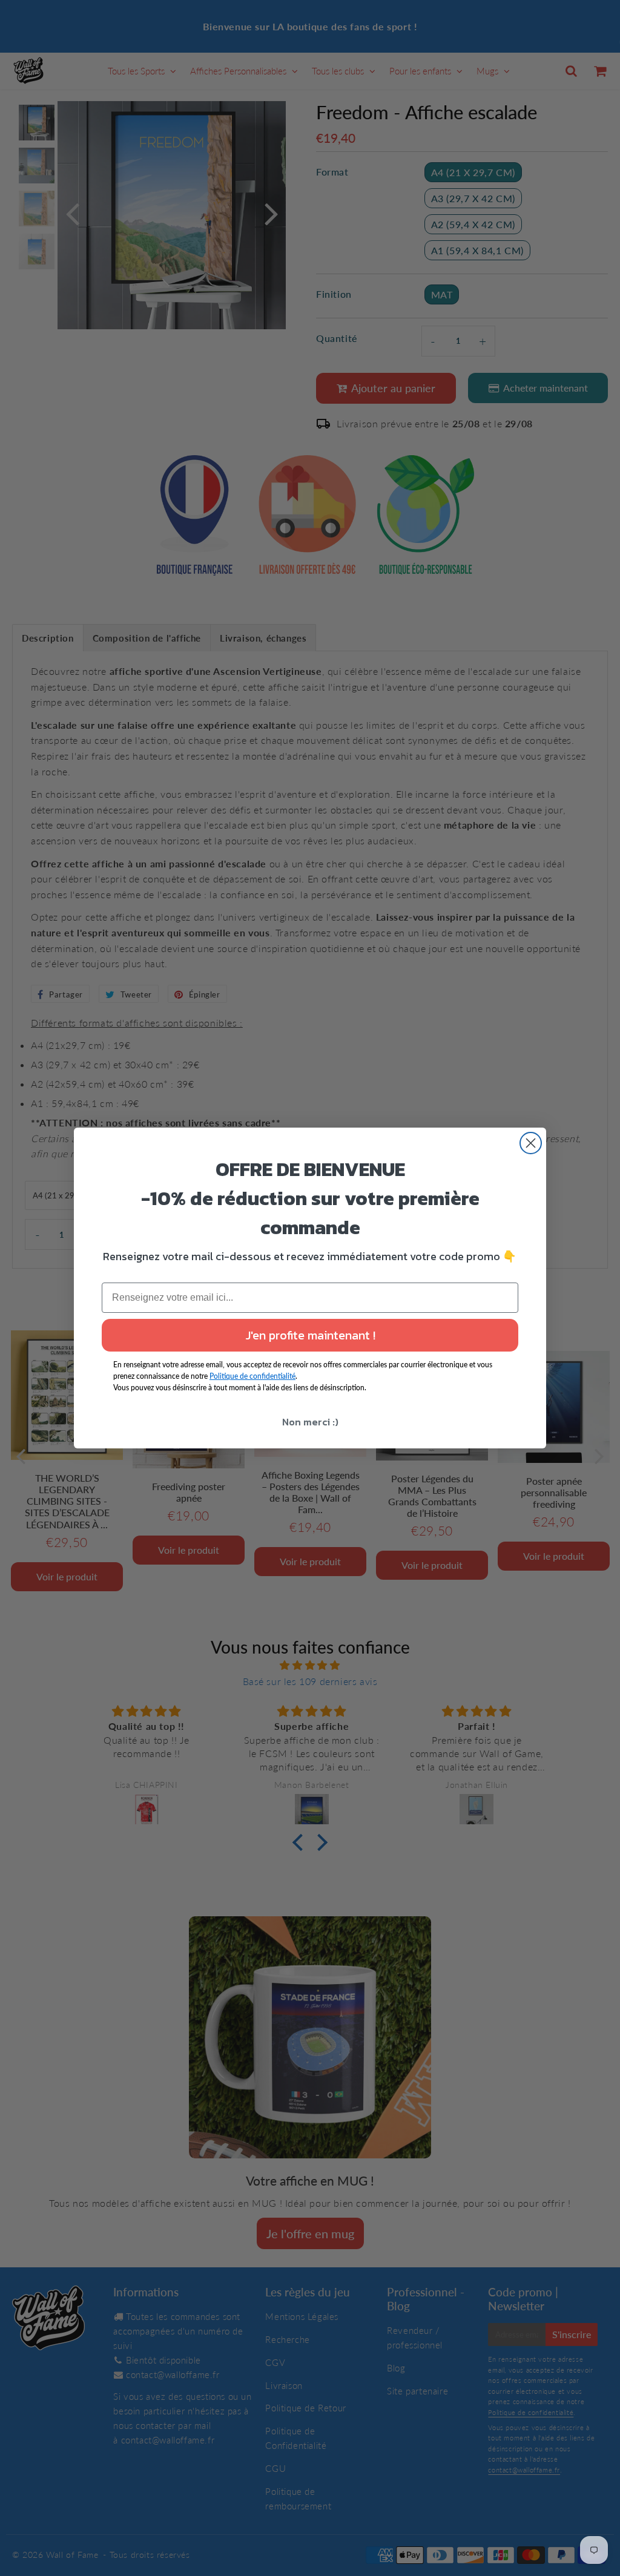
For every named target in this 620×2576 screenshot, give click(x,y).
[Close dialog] (531, 1143)
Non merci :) (310, 1422)
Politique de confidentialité (252, 1376)
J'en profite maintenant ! (310, 1335)
